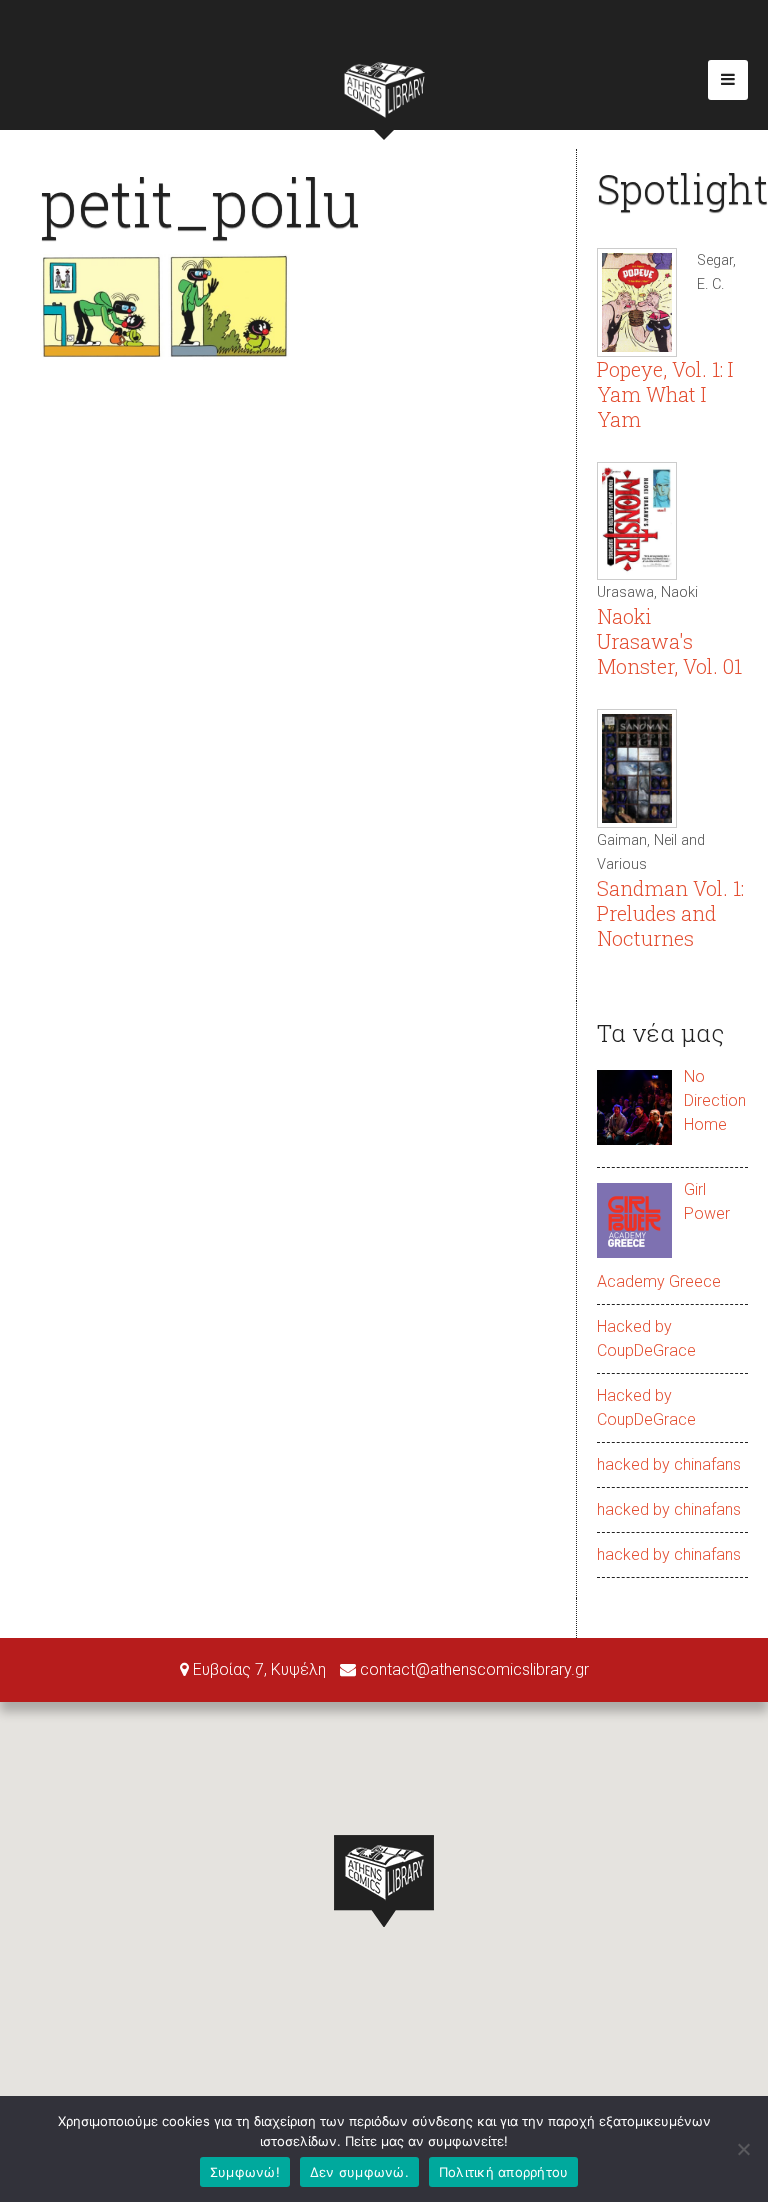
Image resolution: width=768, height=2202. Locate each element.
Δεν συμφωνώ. (359, 2172)
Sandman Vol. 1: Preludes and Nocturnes (670, 913)
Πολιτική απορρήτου (504, 2172)
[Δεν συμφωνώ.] (743, 2149)
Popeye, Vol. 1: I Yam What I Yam (665, 394)
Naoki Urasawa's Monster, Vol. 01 (669, 641)
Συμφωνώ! (245, 2172)
